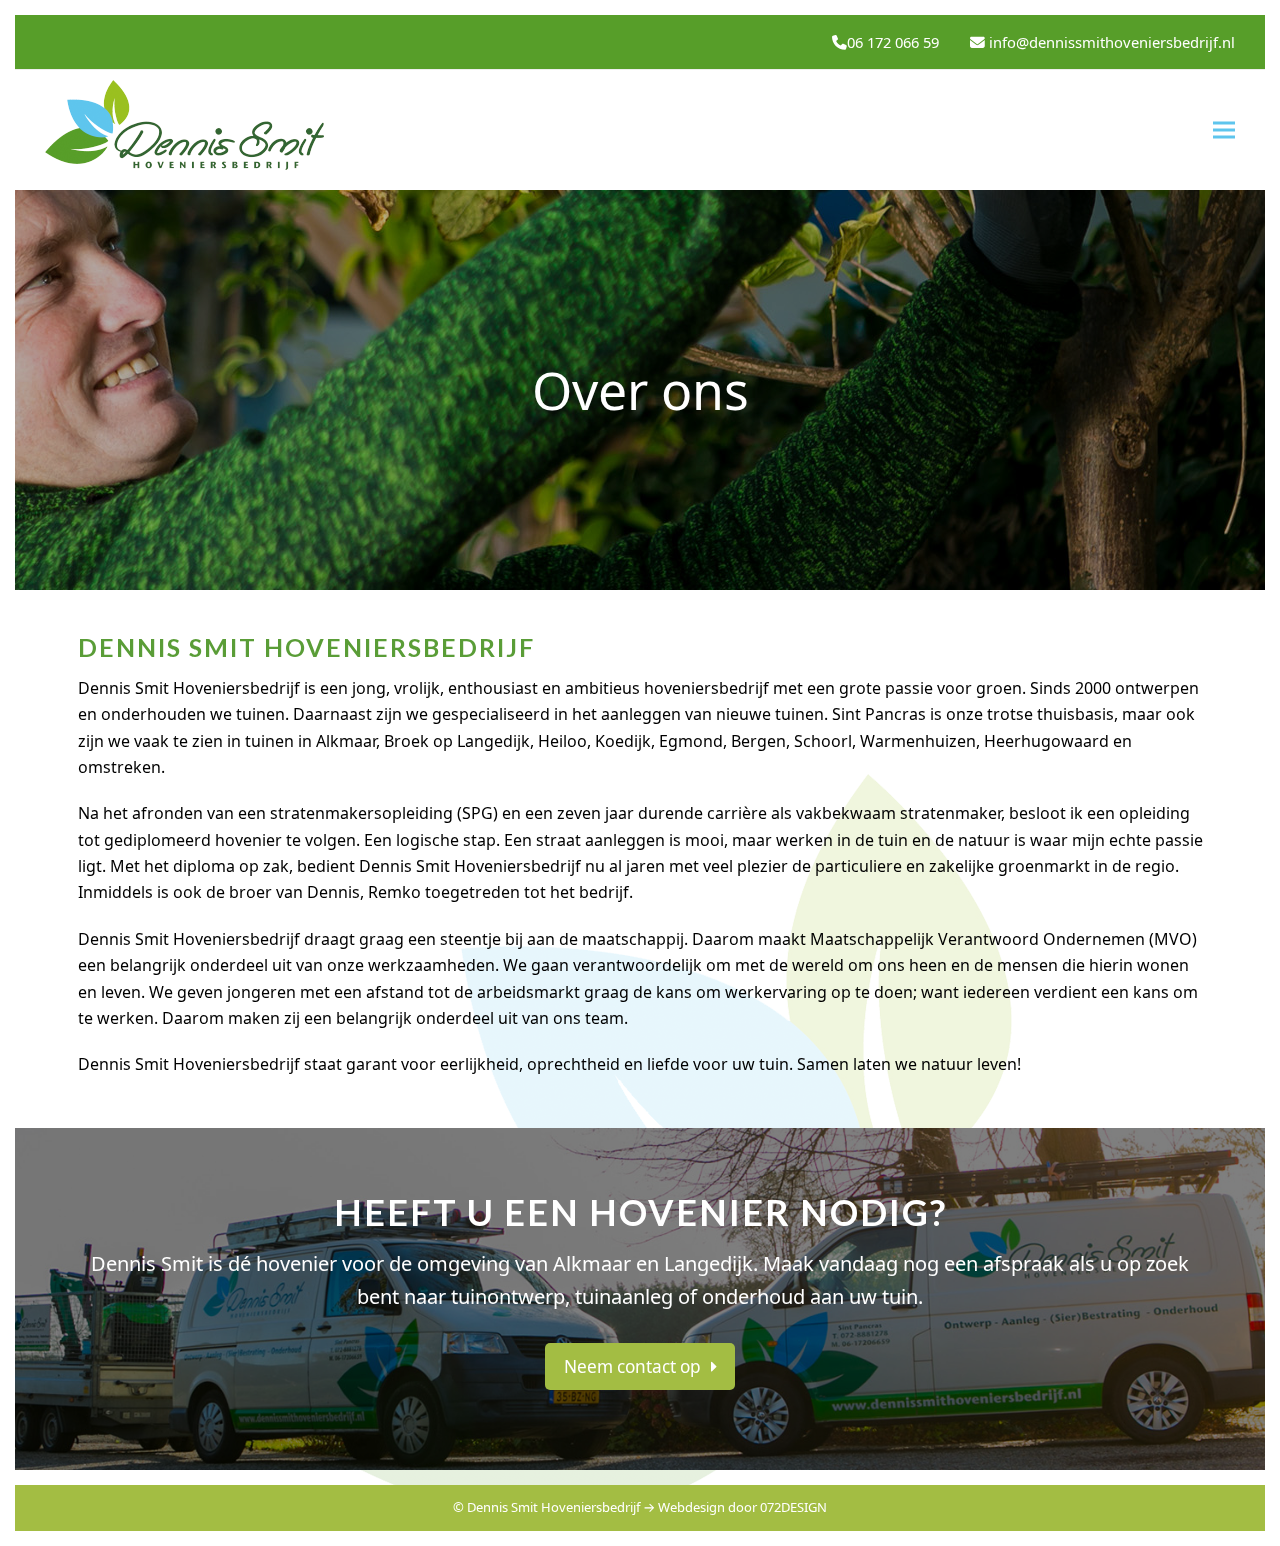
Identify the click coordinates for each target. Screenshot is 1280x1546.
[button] (1224, 130)
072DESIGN (793, 1507)
